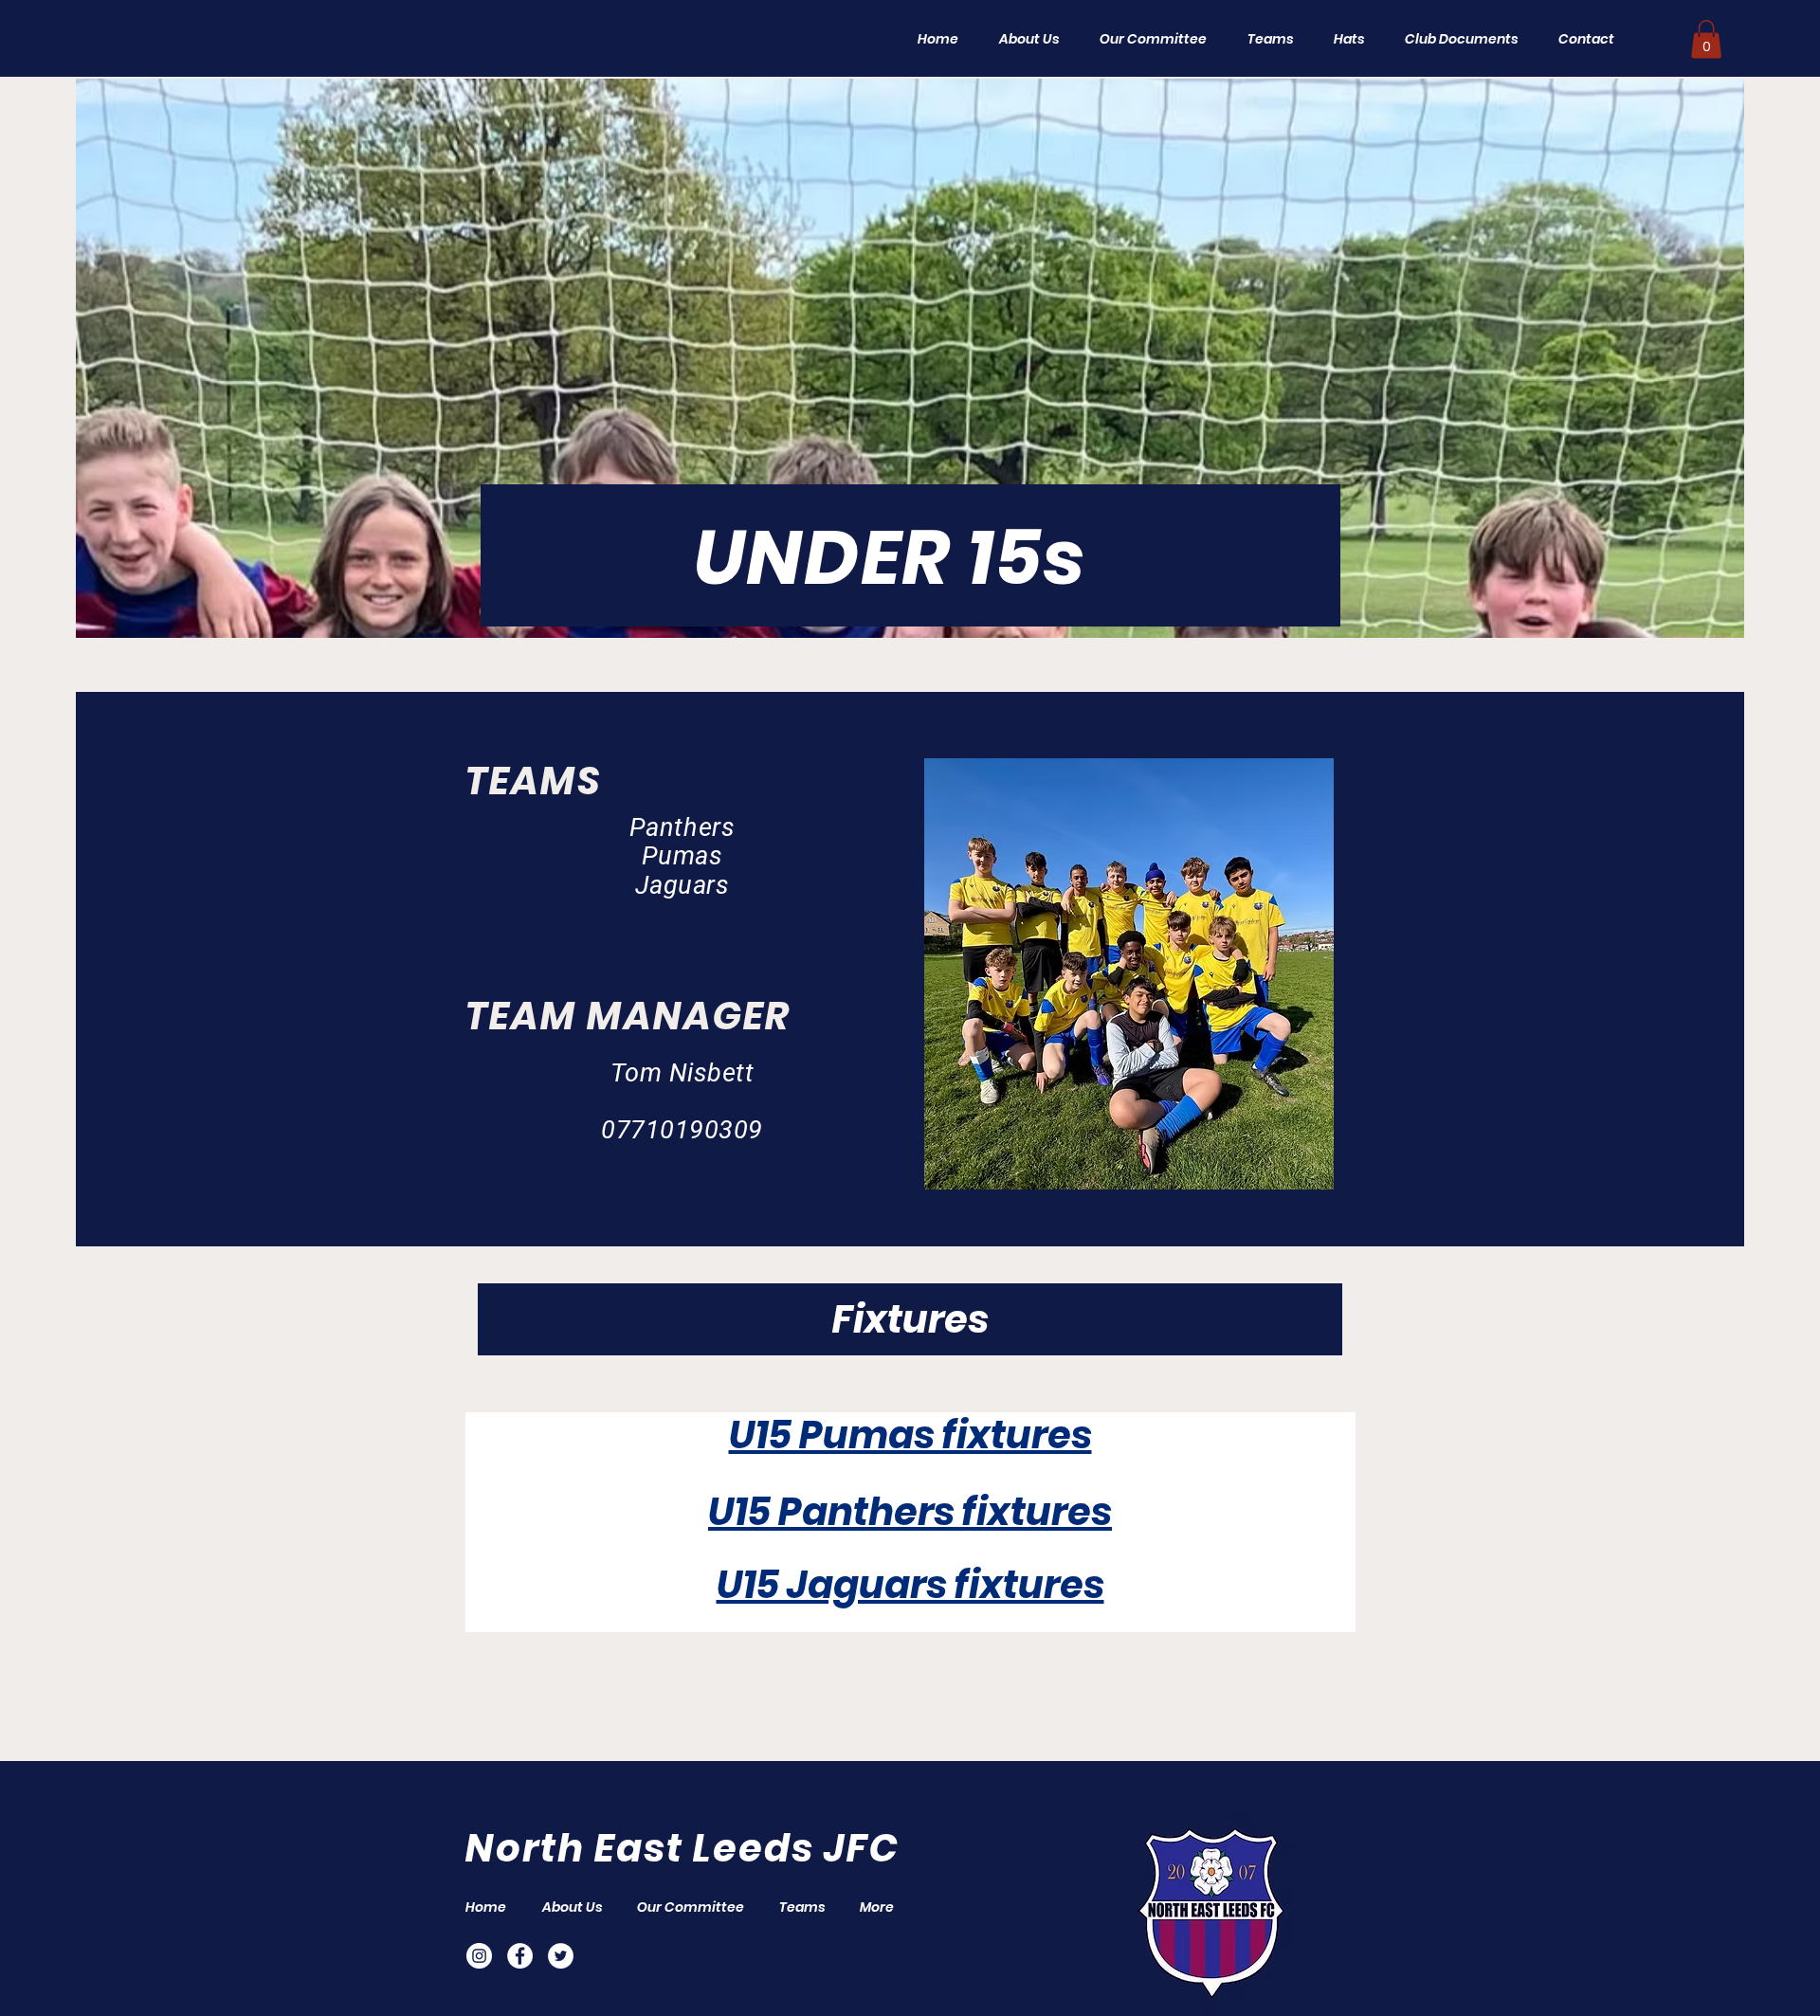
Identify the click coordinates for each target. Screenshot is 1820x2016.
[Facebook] (520, 1956)
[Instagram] (479, 1956)
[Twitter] (561, 1956)
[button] (1264, 39)
